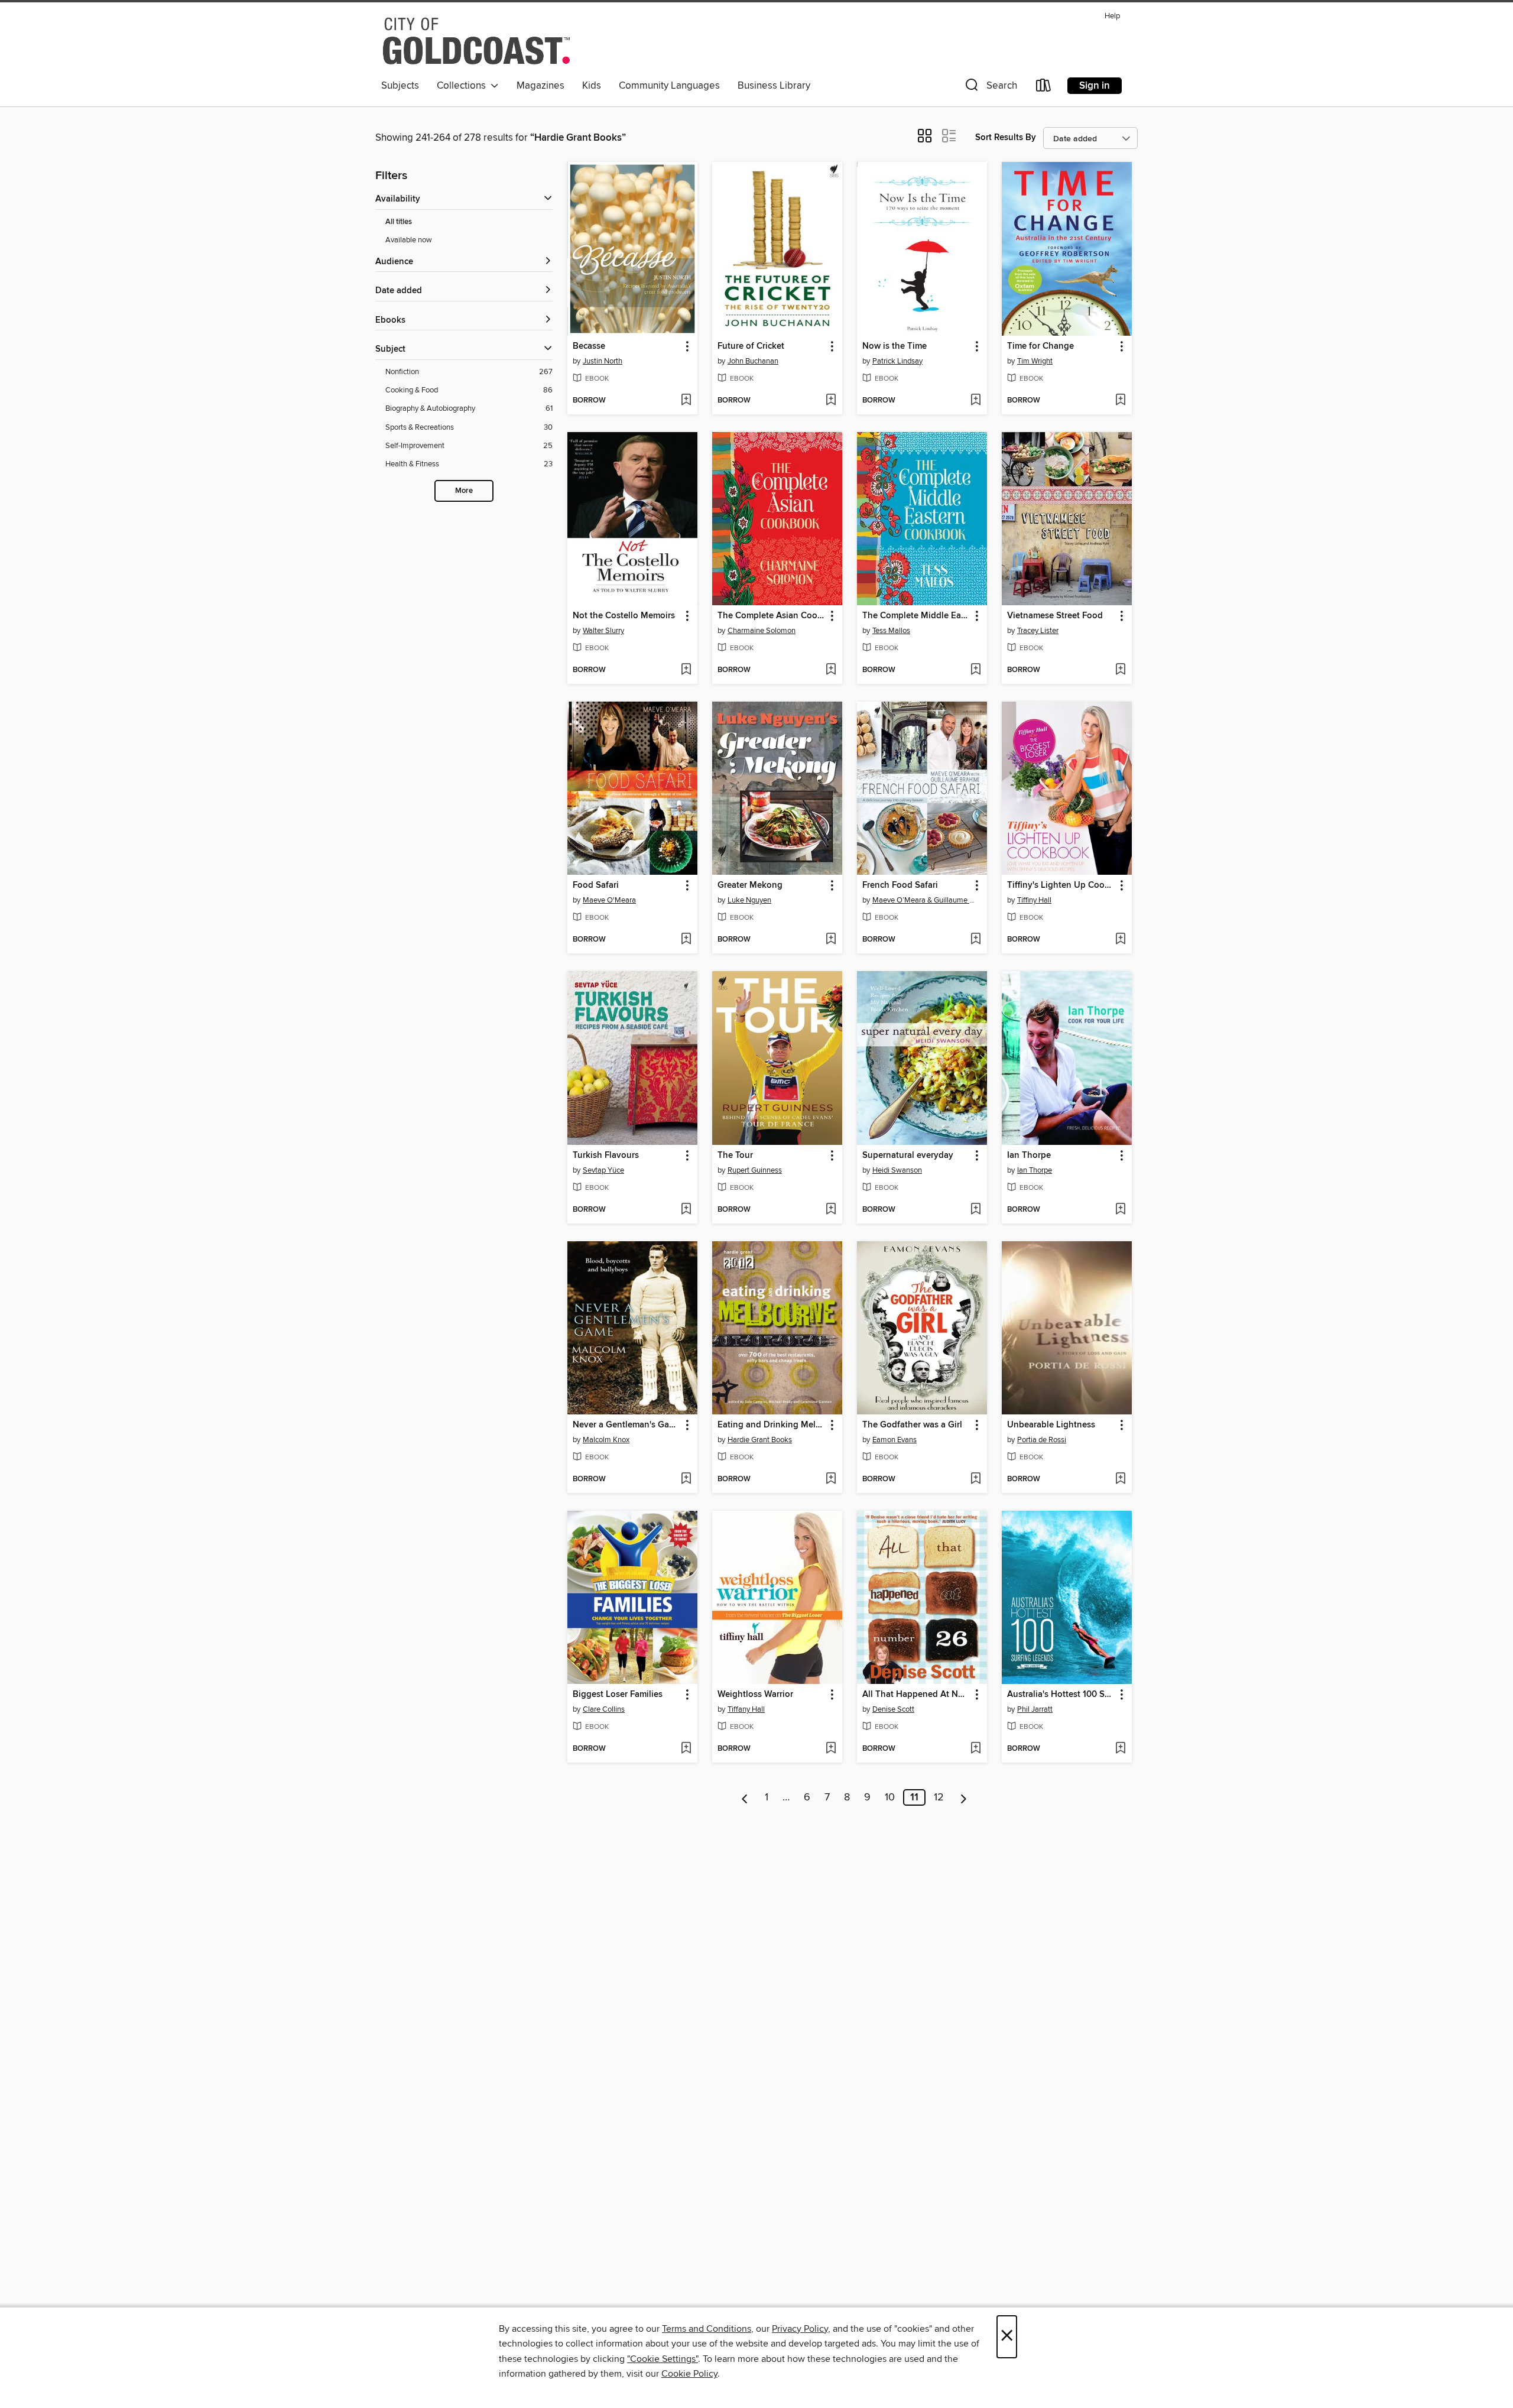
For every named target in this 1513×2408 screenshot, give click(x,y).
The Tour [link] (735, 1156)
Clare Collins (604, 1709)
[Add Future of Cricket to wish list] (831, 401)
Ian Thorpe (1035, 1170)
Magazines (540, 86)
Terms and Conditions (707, 2329)
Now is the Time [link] (895, 346)
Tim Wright (1035, 361)
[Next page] (964, 1797)
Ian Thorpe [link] (1029, 1156)
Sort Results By (1006, 137)
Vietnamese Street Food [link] (1055, 616)
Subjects (400, 86)
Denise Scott (893, 1709)
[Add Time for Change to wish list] (1120, 401)
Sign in (1095, 86)
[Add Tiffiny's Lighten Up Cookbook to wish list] (1120, 940)
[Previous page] (745, 1797)
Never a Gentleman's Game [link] (627, 1425)
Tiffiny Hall (1034, 900)
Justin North (603, 361)
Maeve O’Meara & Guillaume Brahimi (923, 900)
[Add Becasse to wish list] (686, 401)
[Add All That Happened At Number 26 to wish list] (975, 1749)
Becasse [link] (589, 346)
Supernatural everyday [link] (908, 1156)
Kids (592, 86)
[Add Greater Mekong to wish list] (831, 940)
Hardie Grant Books (760, 1440)
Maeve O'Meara (609, 900)
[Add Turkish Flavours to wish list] (686, 1210)
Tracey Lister (1038, 631)
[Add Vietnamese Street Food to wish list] (1120, 670)
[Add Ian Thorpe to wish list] (1120, 1210)
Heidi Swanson (897, 1170)
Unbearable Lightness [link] (1051, 1425)
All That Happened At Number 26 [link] (916, 1695)
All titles (399, 222)
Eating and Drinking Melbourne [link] (772, 1425)
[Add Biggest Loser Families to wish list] (686, 1749)
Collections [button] (464, 86)
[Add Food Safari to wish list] (686, 940)
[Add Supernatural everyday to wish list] (975, 1210)
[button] (990, 88)
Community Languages (669, 86)
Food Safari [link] (596, 885)
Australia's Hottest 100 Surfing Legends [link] (1061, 1695)
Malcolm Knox (606, 1440)
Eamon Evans (895, 1440)
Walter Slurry (603, 631)
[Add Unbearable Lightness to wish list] (1120, 1479)
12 (939, 1797)
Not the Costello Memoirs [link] (624, 616)
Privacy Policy (800, 2329)
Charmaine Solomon (762, 631)
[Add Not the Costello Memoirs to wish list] (686, 670)
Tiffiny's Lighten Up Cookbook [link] (1061, 885)
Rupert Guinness (755, 1170)
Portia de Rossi (1042, 1440)
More (464, 491)
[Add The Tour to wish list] (831, 1210)
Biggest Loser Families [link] (618, 1695)
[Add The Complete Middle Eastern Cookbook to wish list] (975, 670)
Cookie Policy (689, 2374)
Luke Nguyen (749, 900)
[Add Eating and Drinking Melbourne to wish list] (831, 1479)
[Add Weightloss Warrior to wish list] (831, 1749)
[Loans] (1044, 88)
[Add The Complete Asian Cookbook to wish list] (831, 670)
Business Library (774, 86)
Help (1112, 16)
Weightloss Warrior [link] (755, 1695)
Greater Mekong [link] (750, 885)
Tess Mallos (891, 631)
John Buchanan (753, 361)
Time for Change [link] (1040, 346)
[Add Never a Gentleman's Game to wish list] (686, 1479)
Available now (409, 240)
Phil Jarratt (1035, 1709)
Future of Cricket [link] (751, 346)
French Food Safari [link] (900, 885)
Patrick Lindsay (897, 361)
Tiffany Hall (746, 1709)
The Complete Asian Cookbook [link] (772, 616)
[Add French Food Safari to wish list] (975, 940)
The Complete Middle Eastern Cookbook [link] (916, 616)
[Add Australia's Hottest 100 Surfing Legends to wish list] (1120, 1749)
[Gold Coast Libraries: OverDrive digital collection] (476, 41)
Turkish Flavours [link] (606, 1156)
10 (890, 1797)
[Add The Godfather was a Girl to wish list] (975, 1479)
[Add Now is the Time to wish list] (975, 401)
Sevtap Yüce (603, 1170)
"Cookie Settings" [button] (663, 2359)
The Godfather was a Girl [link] (912, 1425)
